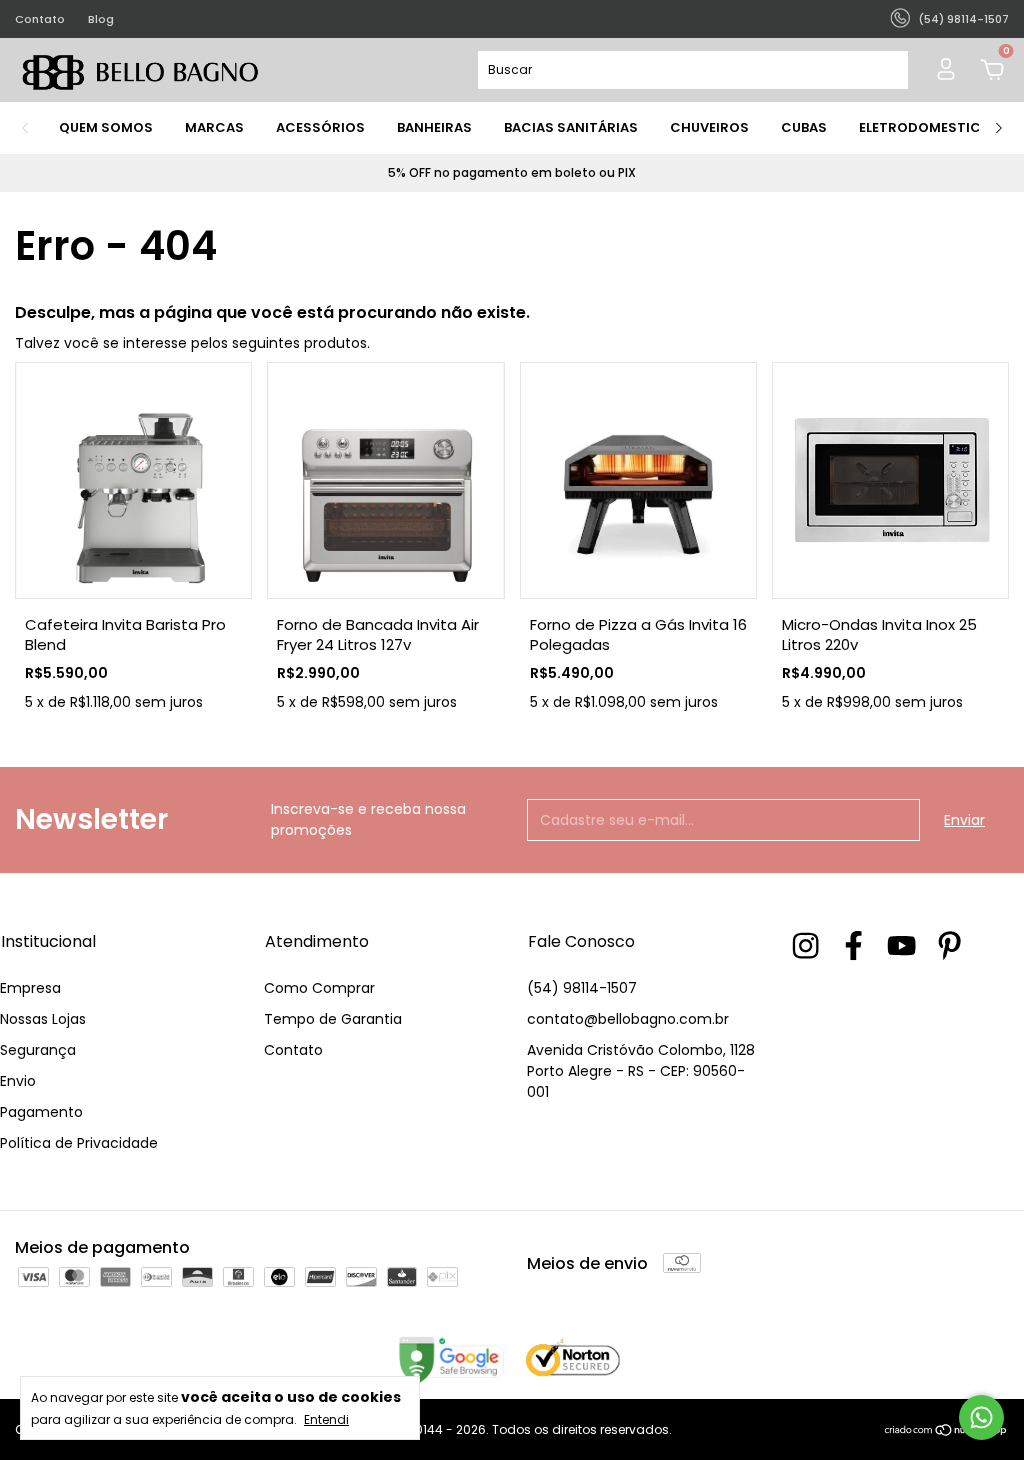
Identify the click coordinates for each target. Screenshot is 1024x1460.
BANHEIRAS (434, 127)
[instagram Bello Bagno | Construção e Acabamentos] (805, 945)
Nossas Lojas (43, 1019)
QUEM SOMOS (106, 127)
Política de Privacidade (79, 1143)
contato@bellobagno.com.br (628, 1019)
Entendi (326, 1419)
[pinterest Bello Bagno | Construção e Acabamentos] (949, 945)
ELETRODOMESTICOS (930, 127)
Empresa (30, 988)
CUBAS (804, 127)
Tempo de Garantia (333, 1019)
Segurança (38, 1050)
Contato (40, 19)
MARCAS (214, 127)
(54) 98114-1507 (582, 988)
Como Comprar (319, 988)
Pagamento (41, 1112)
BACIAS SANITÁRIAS (571, 127)
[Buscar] (884, 70)
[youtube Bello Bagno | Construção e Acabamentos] (901, 945)
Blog (101, 19)
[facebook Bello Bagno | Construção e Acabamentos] (853, 945)
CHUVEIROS (709, 127)
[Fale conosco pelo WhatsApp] (981, 1417)
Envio (18, 1081)
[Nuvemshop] (946, 1432)
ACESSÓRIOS (320, 127)
